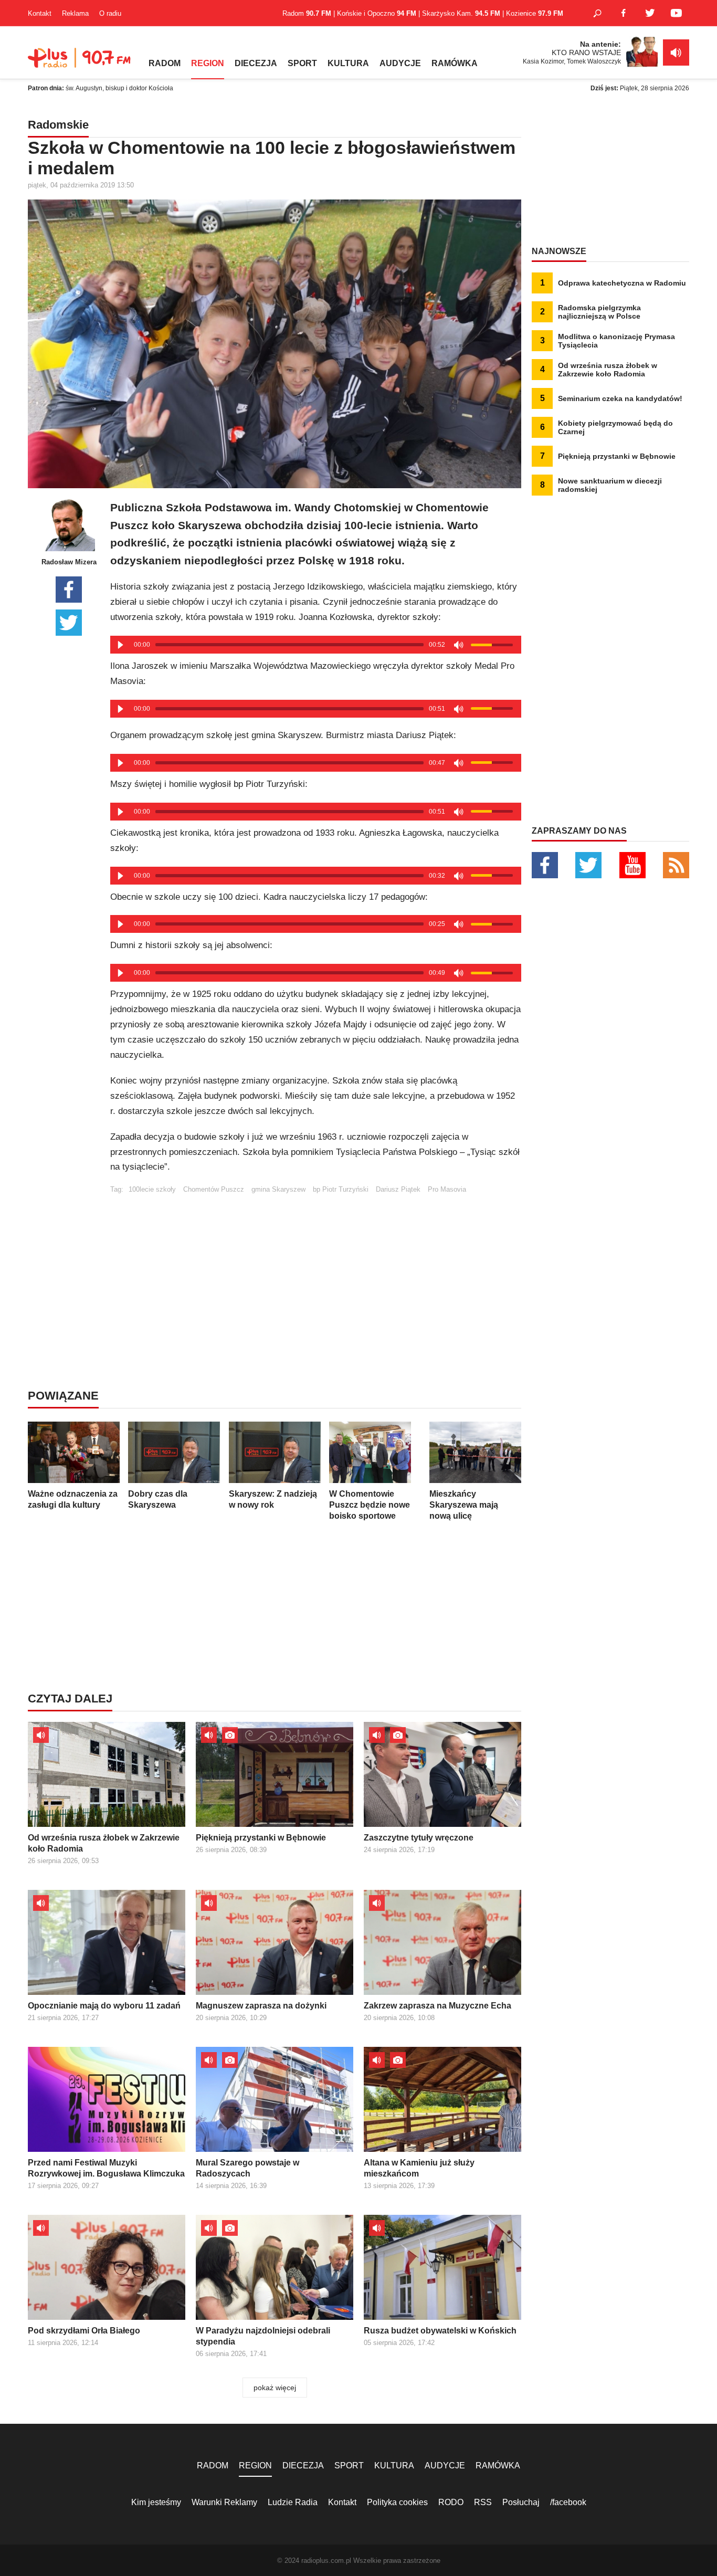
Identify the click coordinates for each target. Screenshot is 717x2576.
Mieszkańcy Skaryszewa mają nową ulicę (464, 1505)
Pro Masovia (447, 1189)
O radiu (110, 13)
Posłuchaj (521, 2502)
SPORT (302, 63)
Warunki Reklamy (224, 2502)
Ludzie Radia (293, 2502)
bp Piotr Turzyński (341, 1189)
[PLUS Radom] (80, 63)
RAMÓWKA (455, 63)
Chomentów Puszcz (214, 1189)
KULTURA (348, 63)
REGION (208, 63)
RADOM (165, 63)
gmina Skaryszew (278, 1189)
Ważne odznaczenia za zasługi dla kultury (73, 1499)
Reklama (75, 13)
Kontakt (40, 13)
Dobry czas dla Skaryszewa (158, 1499)
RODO (451, 2502)
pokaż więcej (275, 2388)
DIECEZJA (256, 63)
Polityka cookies (397, 2502)
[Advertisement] (315, 1267)
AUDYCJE (400, 63)
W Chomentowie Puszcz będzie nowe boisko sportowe (370, 1505)
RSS (483, 2502)
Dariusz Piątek (398, 1189)
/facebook (568, 2502)
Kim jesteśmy (156, 2502)
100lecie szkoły (152, 1189)
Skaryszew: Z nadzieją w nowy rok (273, 1499)
